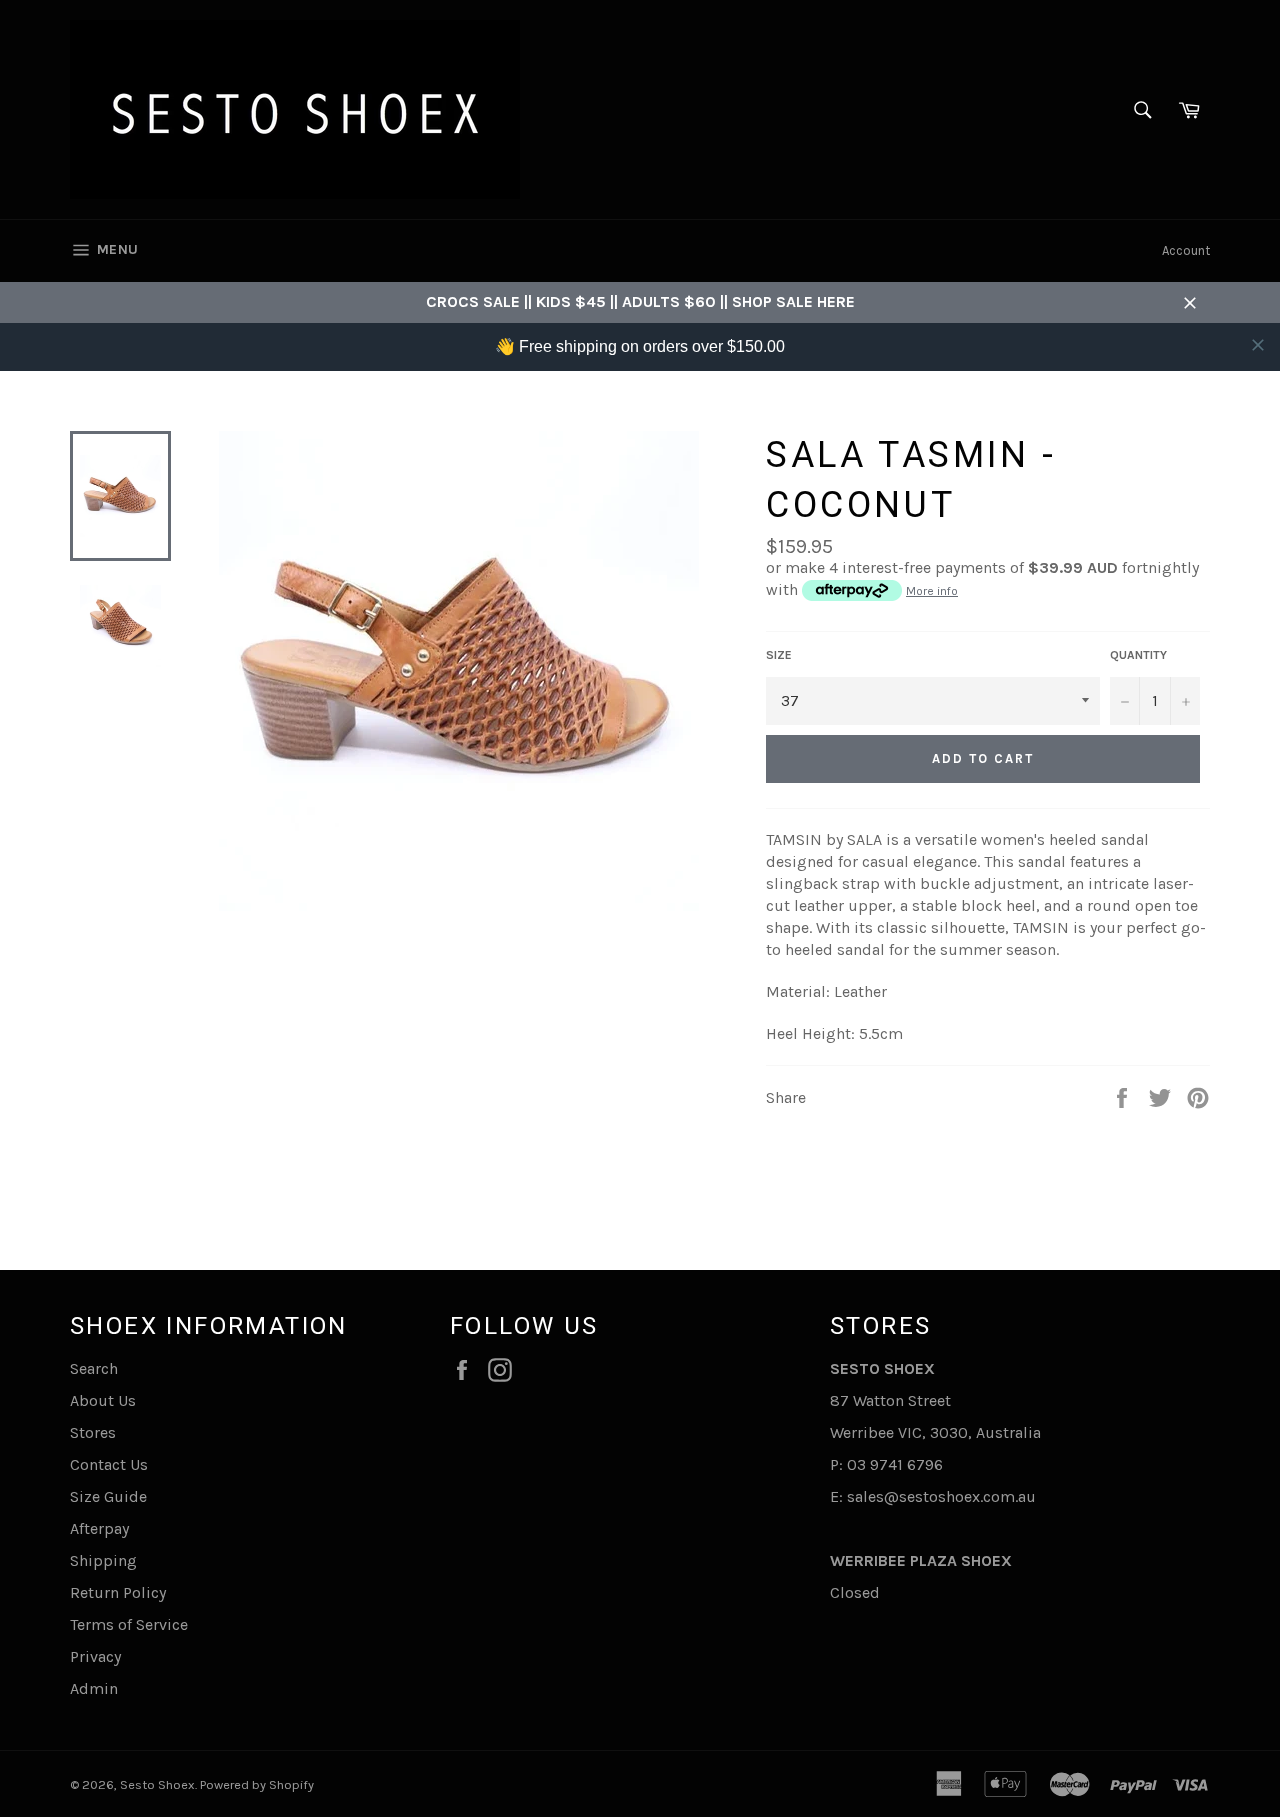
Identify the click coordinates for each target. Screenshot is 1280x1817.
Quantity (1138, 655)
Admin (94, 1688)
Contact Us (109, 1464)
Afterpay (99, 1528)
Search (94, 1368)
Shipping (103, 1560)
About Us (103, 1400)
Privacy (95, 1656)
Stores (93, 1432)
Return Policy (118, 1592)
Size (779, 655)
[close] (1258, 345)
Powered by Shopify (257, 1784)
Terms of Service (129, 1624)
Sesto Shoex (157, 1784)
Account (1186, 250)
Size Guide (108, 1496)
